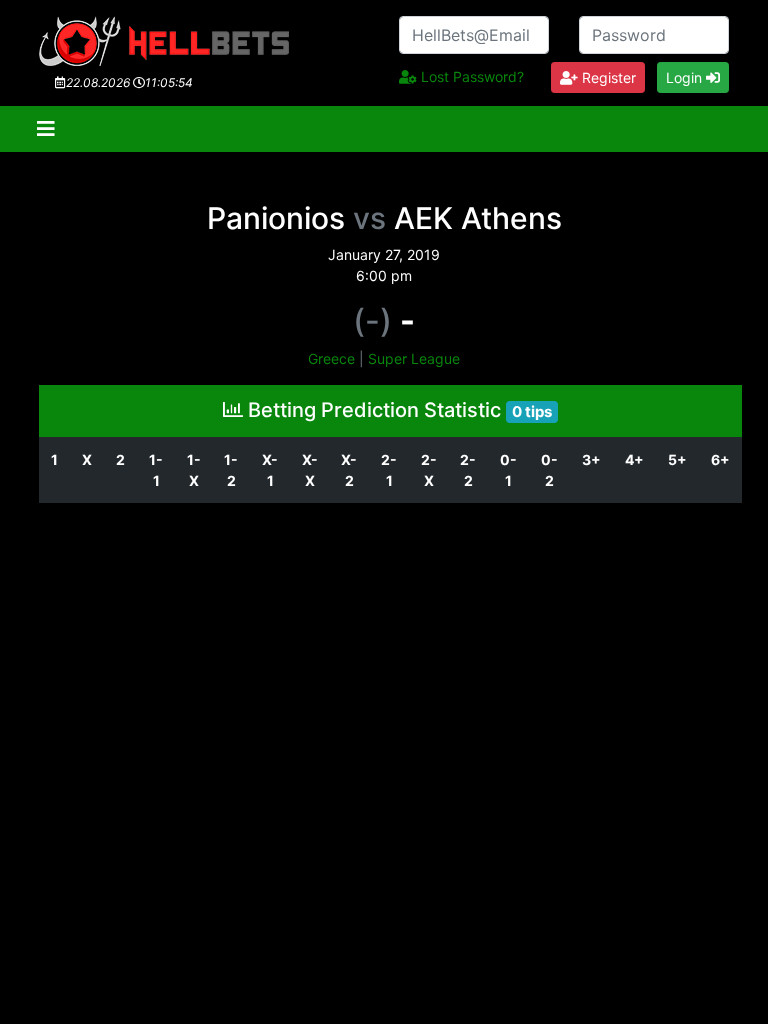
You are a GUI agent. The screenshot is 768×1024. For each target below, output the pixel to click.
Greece (331, 358)
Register (607, 77)
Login (686, 77)
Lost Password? (470, 76)
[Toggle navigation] (46, 129)
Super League (414, 358)
